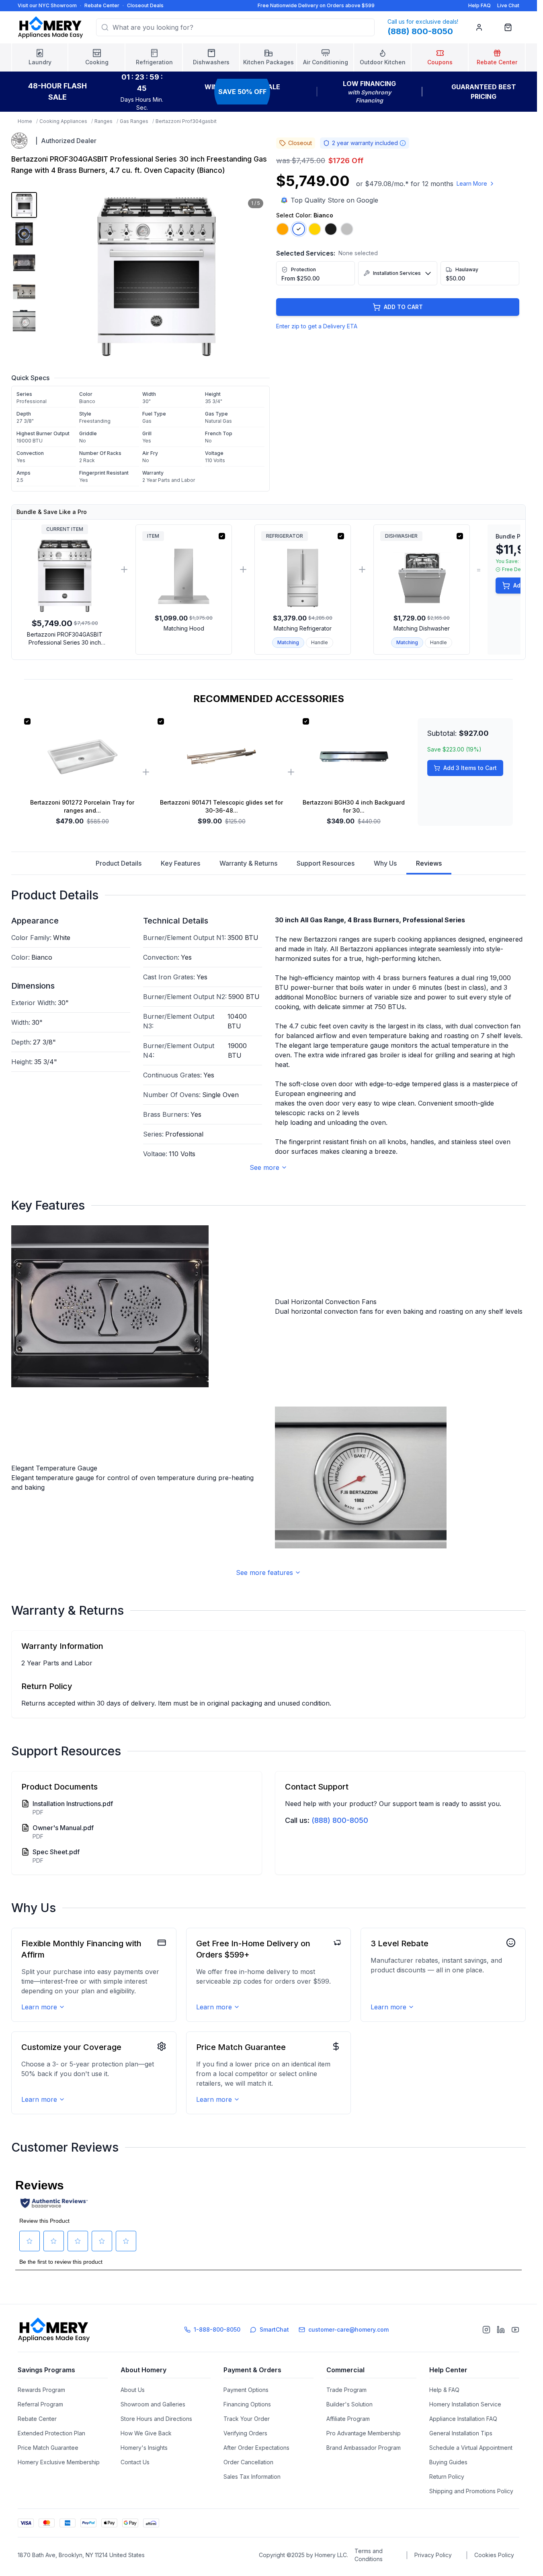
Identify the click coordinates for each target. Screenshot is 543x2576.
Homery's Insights (144, 2448)
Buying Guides (448, 2462)
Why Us (385, 863)
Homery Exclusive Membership (59, 2462)
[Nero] (331, 229)
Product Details (119, 863)
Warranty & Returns (248, 863)
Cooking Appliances (63, 121)
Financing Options (247, 2404)
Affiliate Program (348, 2419)
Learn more (39, 2007)
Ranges (103, 121)
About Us (133, 2390)
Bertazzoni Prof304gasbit (186, 121)
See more (264, 1167)
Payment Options (246, 2390)
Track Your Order (247, 2419)
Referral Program (40, 2404)
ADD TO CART (403, 307)
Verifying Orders (245, 2433)
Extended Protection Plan (51, 2433)
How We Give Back (146, 2433)
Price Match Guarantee (48, 2448)
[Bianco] (299, 229)
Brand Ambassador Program (364, 2448)
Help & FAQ (444, 2390)
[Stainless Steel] (347, 229)
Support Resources (326, 863)
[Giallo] (315, 229)
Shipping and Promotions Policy (471, 2491)
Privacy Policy (433, 2555)
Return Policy (447, 2477)
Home (25, 121)
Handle (320, 642)
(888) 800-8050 (340, 1820)
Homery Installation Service (465, 2404)
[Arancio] (283, 229)
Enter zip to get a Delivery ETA (317, 326)
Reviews (429, 863)
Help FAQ (479, 5)
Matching (288, 642)
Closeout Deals (145, 5)
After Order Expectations (256, 2448)
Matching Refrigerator (303, 628)
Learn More (472, 183)
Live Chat (508, 5)
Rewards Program (41, 2390)
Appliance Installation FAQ (463, 2419)
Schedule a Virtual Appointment (471, 2448)
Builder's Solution (349, 2404)
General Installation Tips (461, 2433)
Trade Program (346, 2390)
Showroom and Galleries (153, 2404)
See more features (264, 1573)
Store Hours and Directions (156, 2419)
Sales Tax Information (252, 2477)
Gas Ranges (134, 121)
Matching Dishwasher (422, 628)
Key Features (180, 863)
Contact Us (135, 2462)
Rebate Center (102, 5)
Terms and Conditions (369, 2555)
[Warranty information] (403, 143)
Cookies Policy (494, 2555)
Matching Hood (184, 628)
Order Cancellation (248, 2462)
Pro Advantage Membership (364, 2433)
